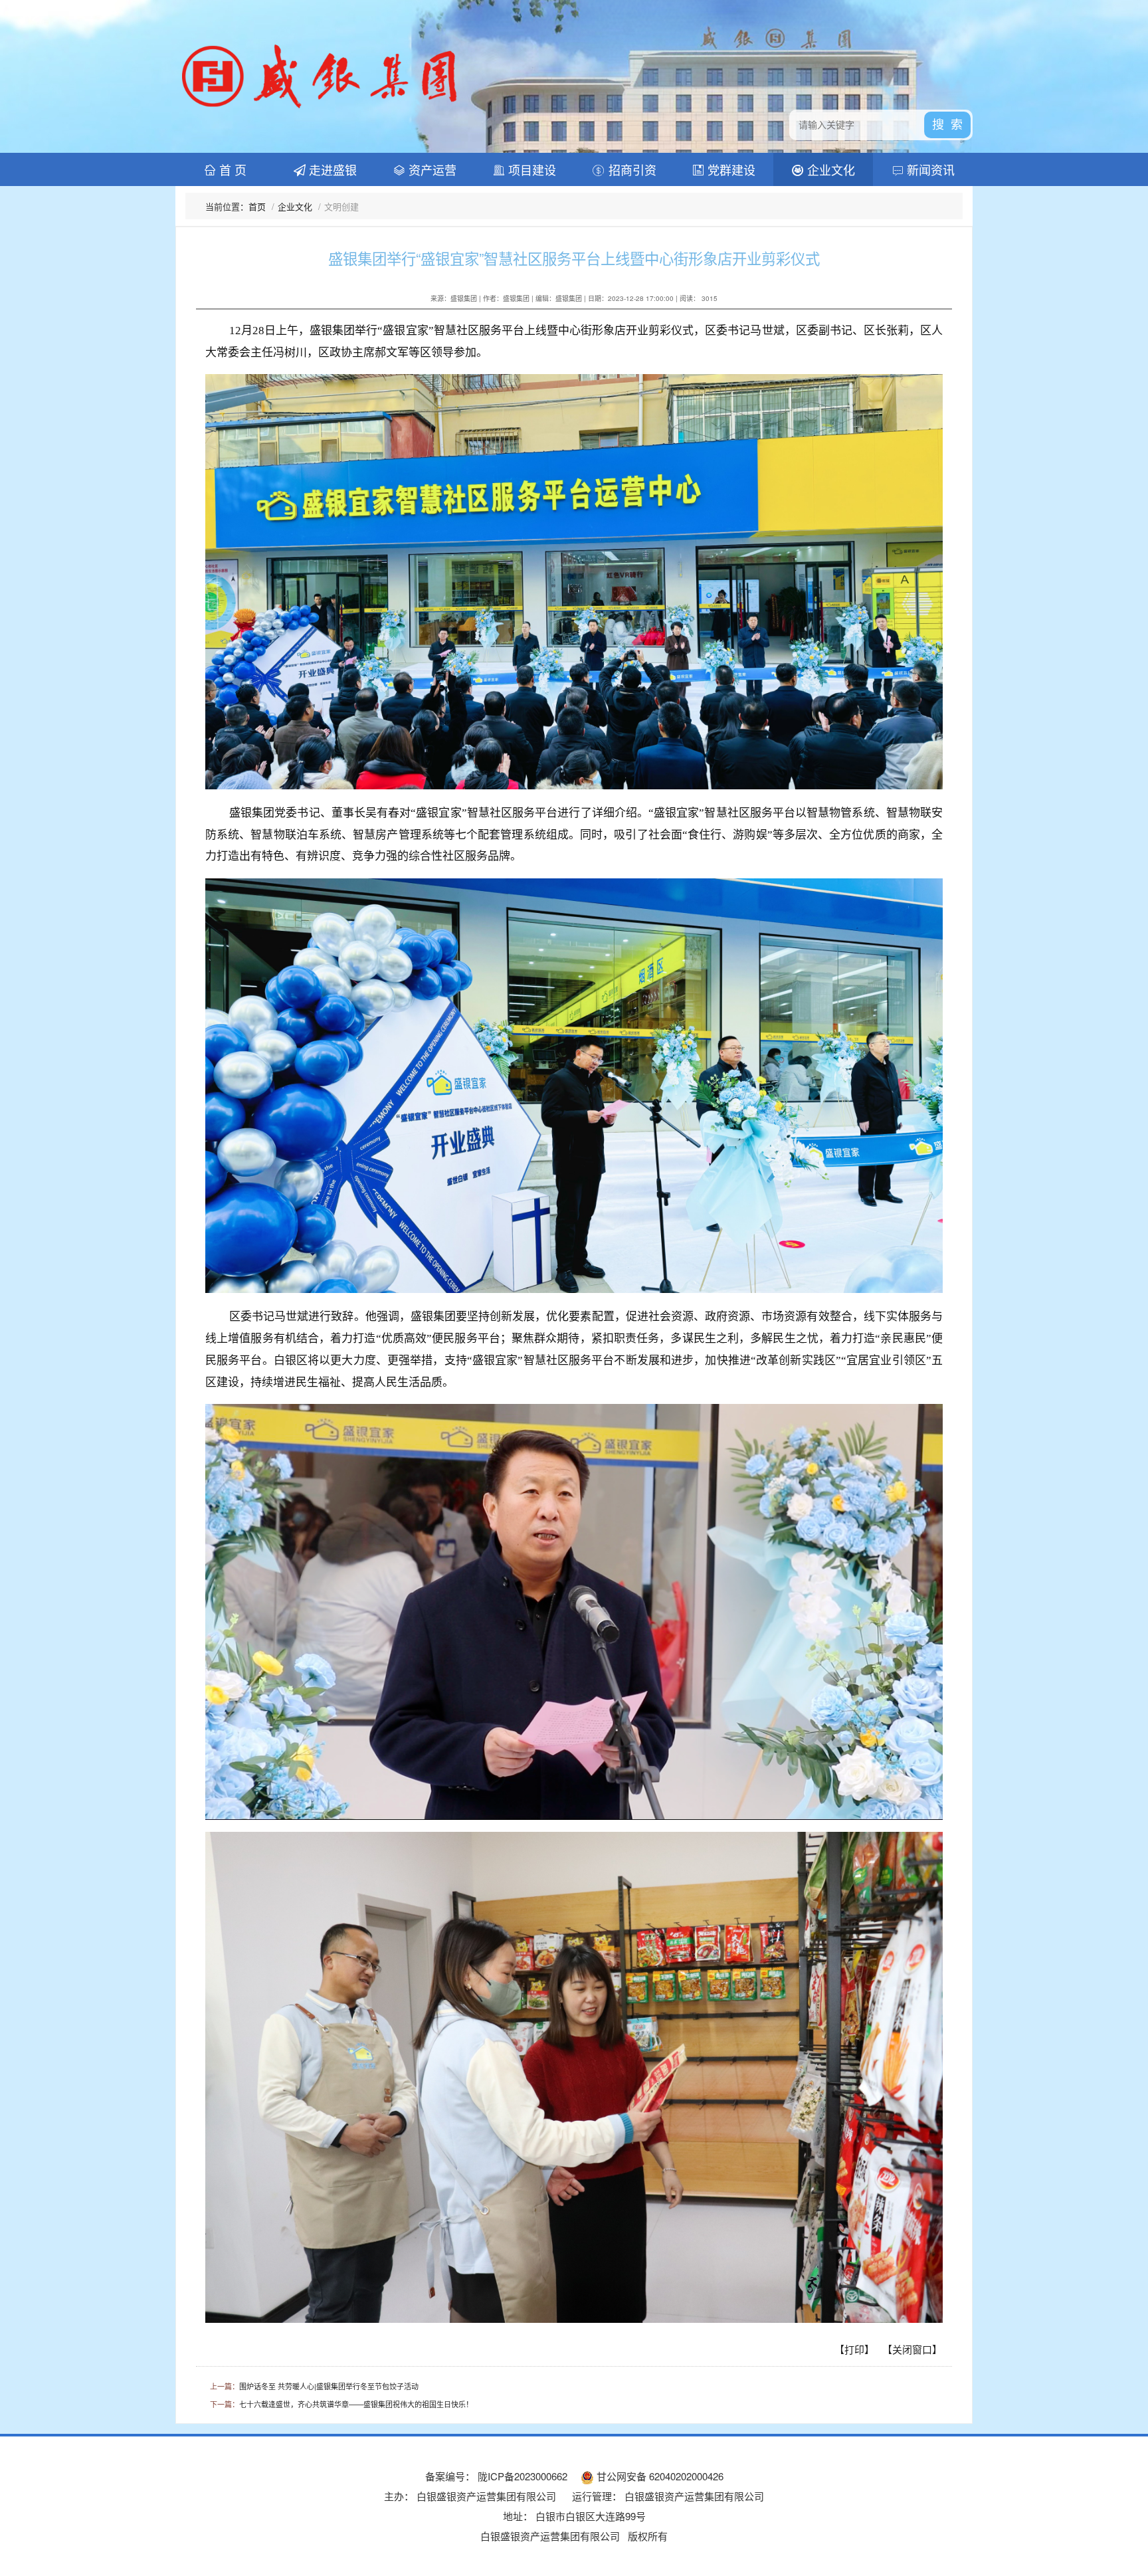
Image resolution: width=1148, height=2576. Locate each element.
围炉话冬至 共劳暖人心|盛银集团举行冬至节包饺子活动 (329, 2386)
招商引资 (631, 169)
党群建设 (730, 169)
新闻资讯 (929, 169)
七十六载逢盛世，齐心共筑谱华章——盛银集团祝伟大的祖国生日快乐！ (356, 2404)
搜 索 (947, 125)
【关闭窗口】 (912, 2349)
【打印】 (854, 2349)
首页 (257, 206)
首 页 (231, 169)
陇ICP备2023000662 (521, 2476)
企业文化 (829, 169)
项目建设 (530, 169)
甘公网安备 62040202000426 (659, 2476)
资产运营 (431, 169)
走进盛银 (331, 169)
